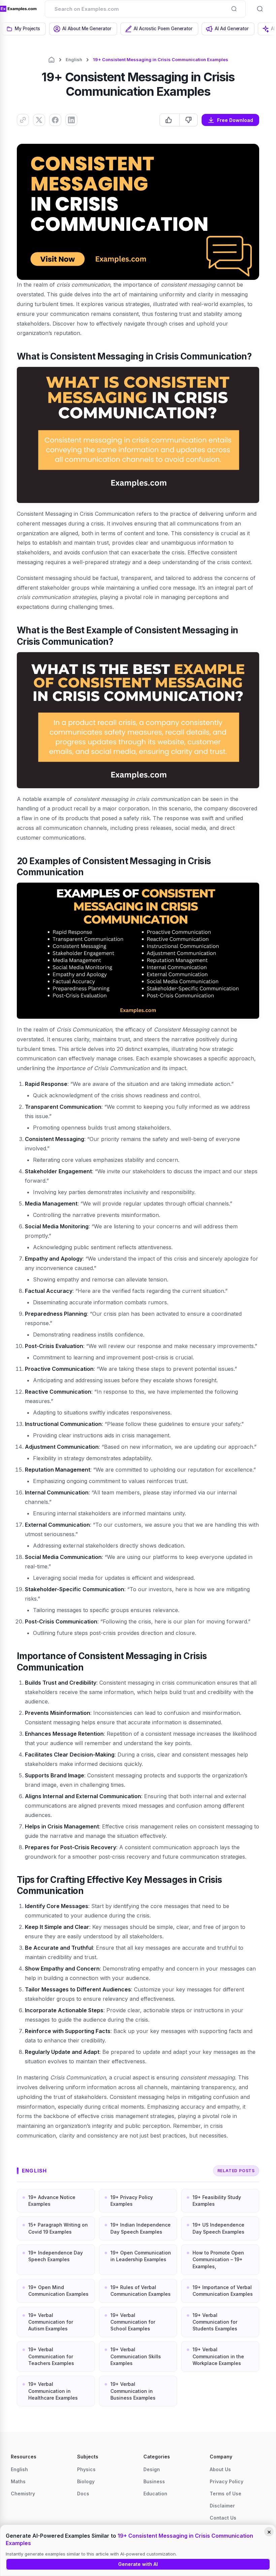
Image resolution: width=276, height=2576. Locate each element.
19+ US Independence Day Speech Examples (218, 2228)
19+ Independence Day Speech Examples (56, 2256)
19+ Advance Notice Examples (52, 2201)
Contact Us (223, 2518)
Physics (86, 2469)
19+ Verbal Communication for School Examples (133, 2322)
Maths (18, 2481)
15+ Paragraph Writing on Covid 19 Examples (58, 2228)
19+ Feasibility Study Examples (217, 2201)
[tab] (24, 29)
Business (154, 2481)
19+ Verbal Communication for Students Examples (215, 2322)
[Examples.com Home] (18, 9)
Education (155, 2494)
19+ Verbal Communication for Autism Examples (51, 2322)
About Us (220, 2469)
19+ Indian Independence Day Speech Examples (141, 2228)
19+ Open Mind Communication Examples (58, 2291)
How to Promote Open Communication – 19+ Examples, (218, 2260)
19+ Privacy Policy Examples (132, 2201)
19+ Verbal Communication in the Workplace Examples (218, 2356)
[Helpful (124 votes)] (170, 120)
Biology (86, 2481)
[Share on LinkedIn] (71, 120)
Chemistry (23, 2494)
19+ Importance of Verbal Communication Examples (223, 2291)
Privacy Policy (227, 2481)
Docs (83, 2494)
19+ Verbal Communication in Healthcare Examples (53, 2391)
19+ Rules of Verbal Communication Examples (141, 2291)
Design (152, 2469)
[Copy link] (23, 120)
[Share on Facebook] (55, 120)
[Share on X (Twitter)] (39, 120)
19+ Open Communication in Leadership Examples (141, 2256)
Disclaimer (222, 2506)
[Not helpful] (188, 120)
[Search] (234, 9)
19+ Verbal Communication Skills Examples (136, 2356)
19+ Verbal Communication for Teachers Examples (51, 2356)
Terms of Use (226, 2494)
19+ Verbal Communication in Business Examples (133, 2391)
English (74, 59)
